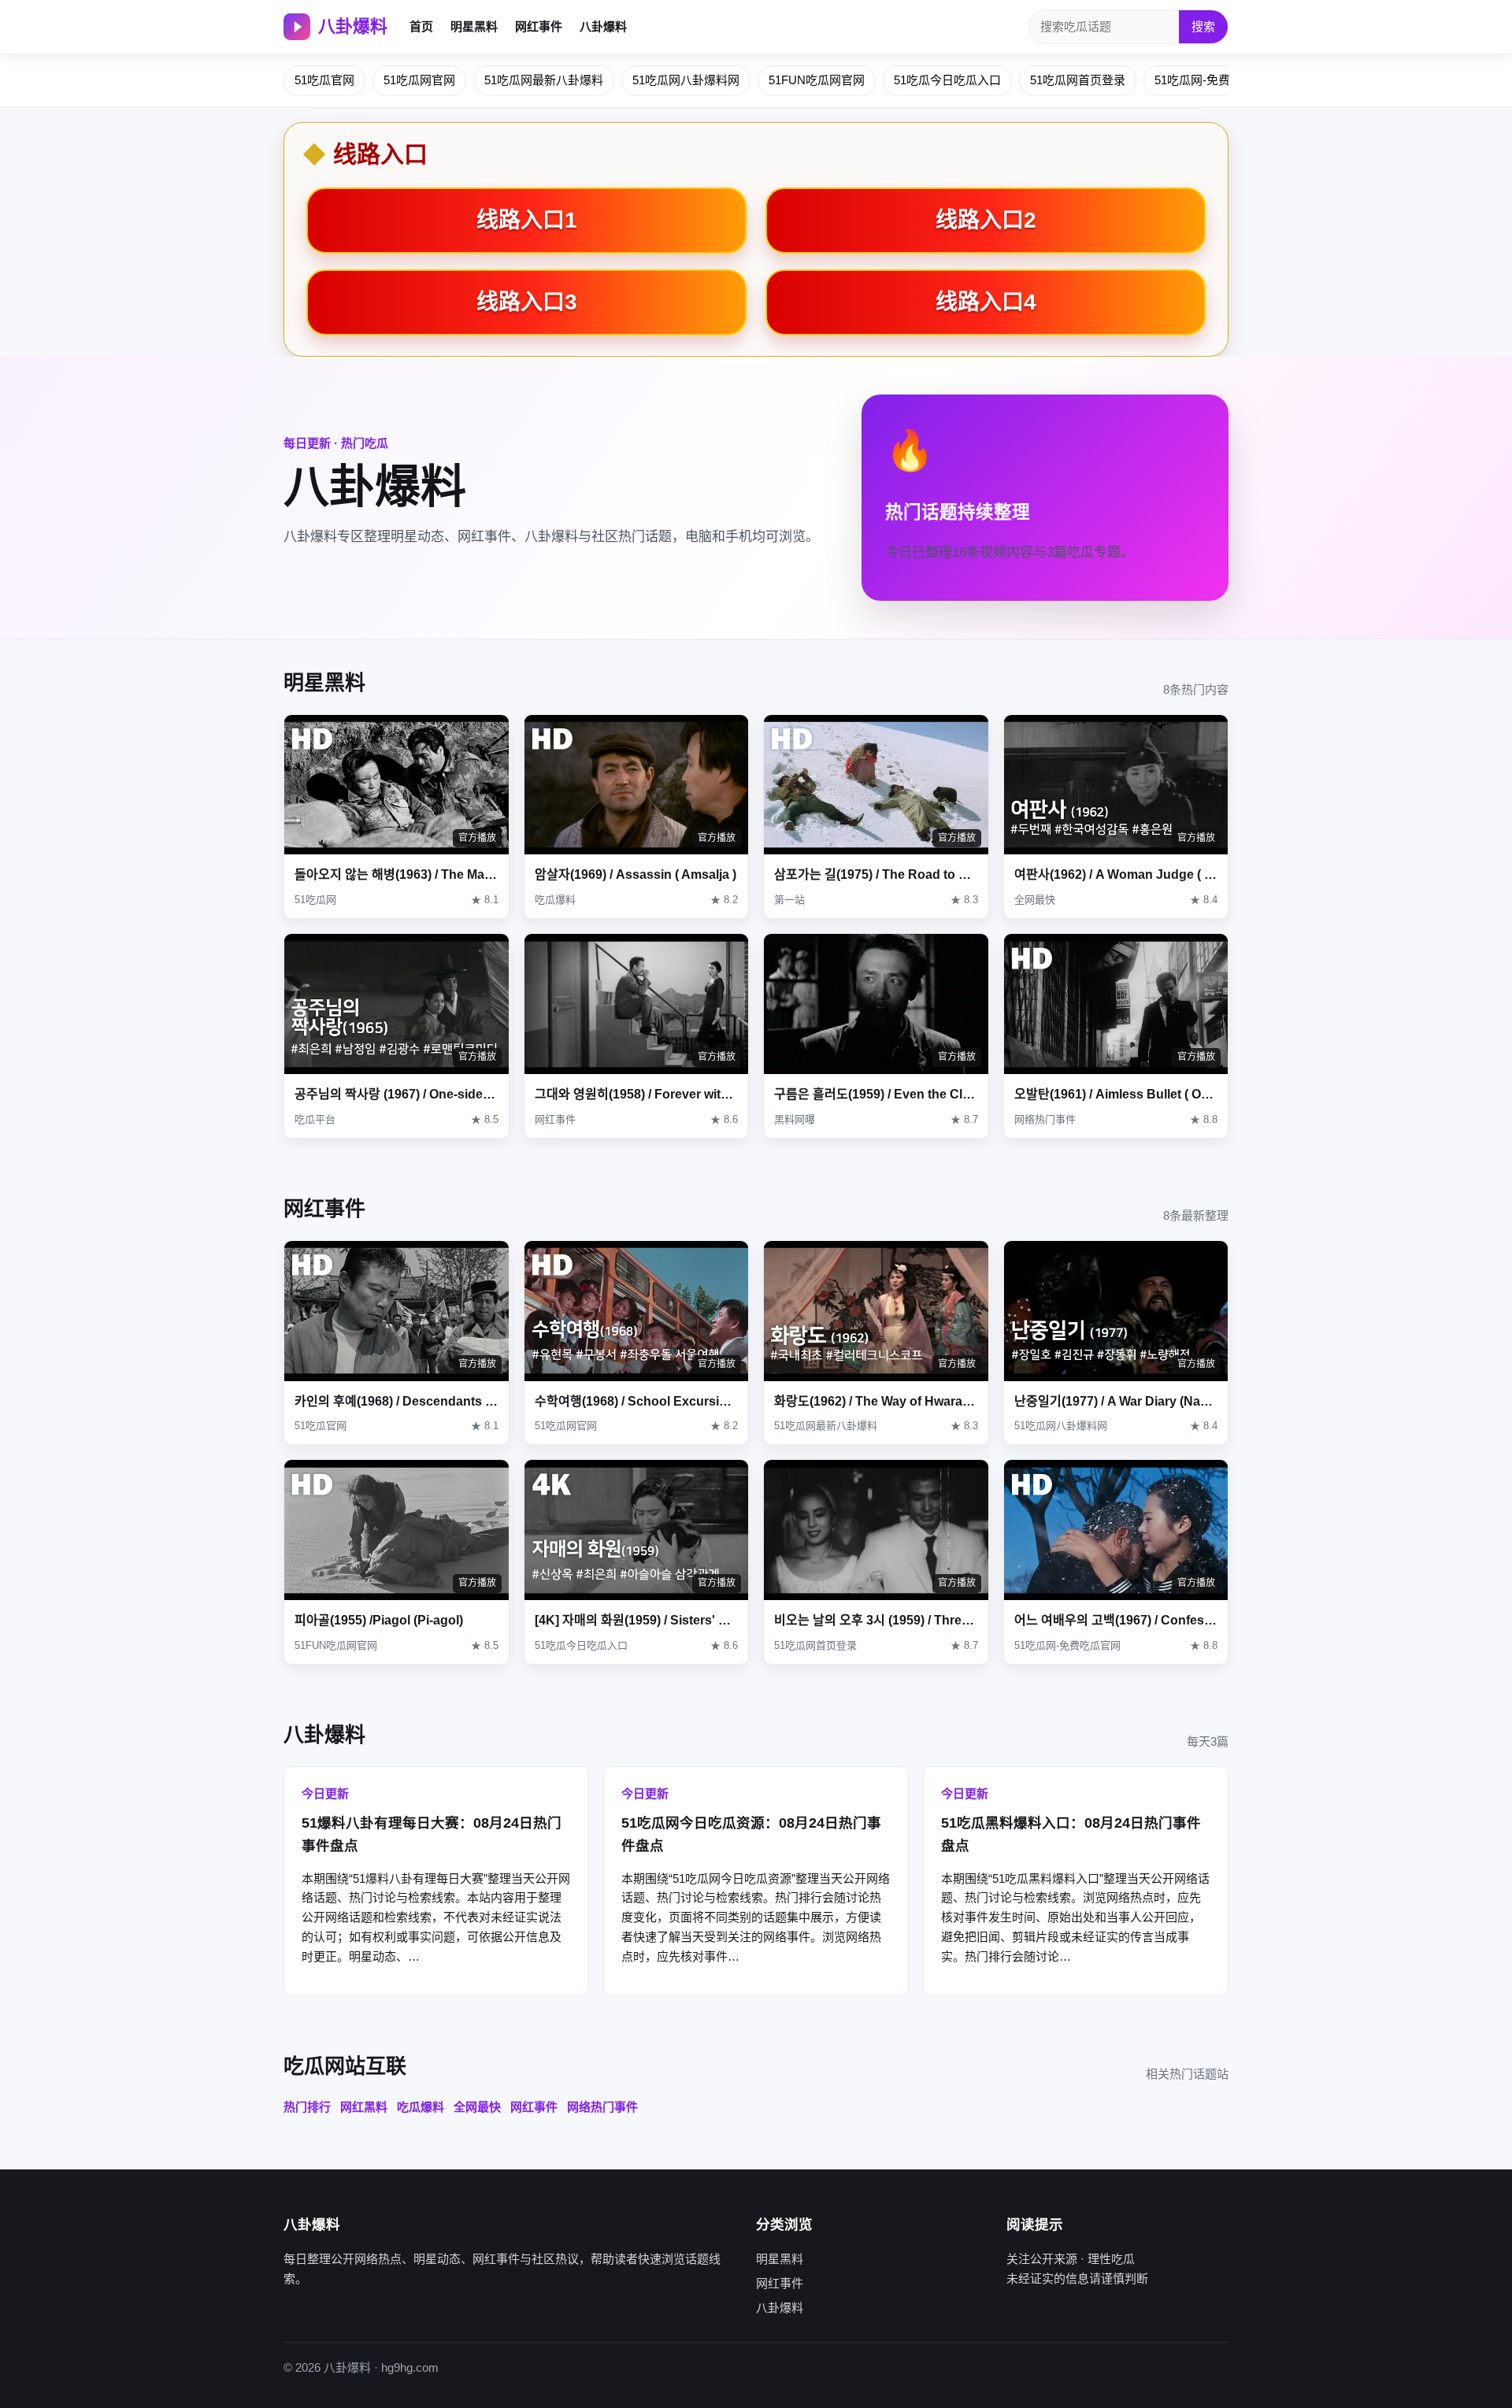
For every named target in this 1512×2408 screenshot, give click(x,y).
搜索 (1203, 26)
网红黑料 (364, 2107)
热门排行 (307, 2107)
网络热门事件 (602, 2107)
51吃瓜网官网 (419, 80)
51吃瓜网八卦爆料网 (686, 80)
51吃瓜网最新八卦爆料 (544, 80)
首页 (421, 26)
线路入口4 (986, 302)
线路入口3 (527, 302)
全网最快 (477, 2107)
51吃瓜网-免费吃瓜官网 (1216, 80)
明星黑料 (474, 26)
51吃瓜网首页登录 (1078, 80)
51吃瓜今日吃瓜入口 (947, 80)
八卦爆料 (353, 26)
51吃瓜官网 (324, 80)
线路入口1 (527, 220)
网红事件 (539, 26)
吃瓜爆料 (421, 2107)
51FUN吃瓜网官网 (817, 80)
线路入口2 (986, 220)
